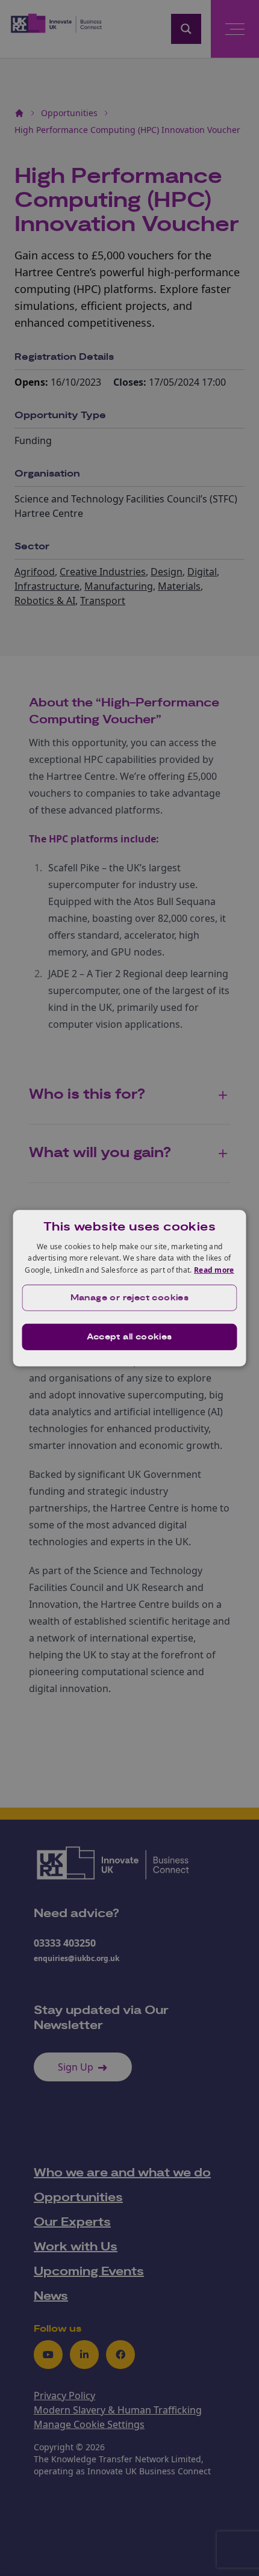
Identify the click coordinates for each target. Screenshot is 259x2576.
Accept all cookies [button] (129, 1337)
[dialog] (130, 1288)
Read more (214, 1270)
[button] (130, 1298)
